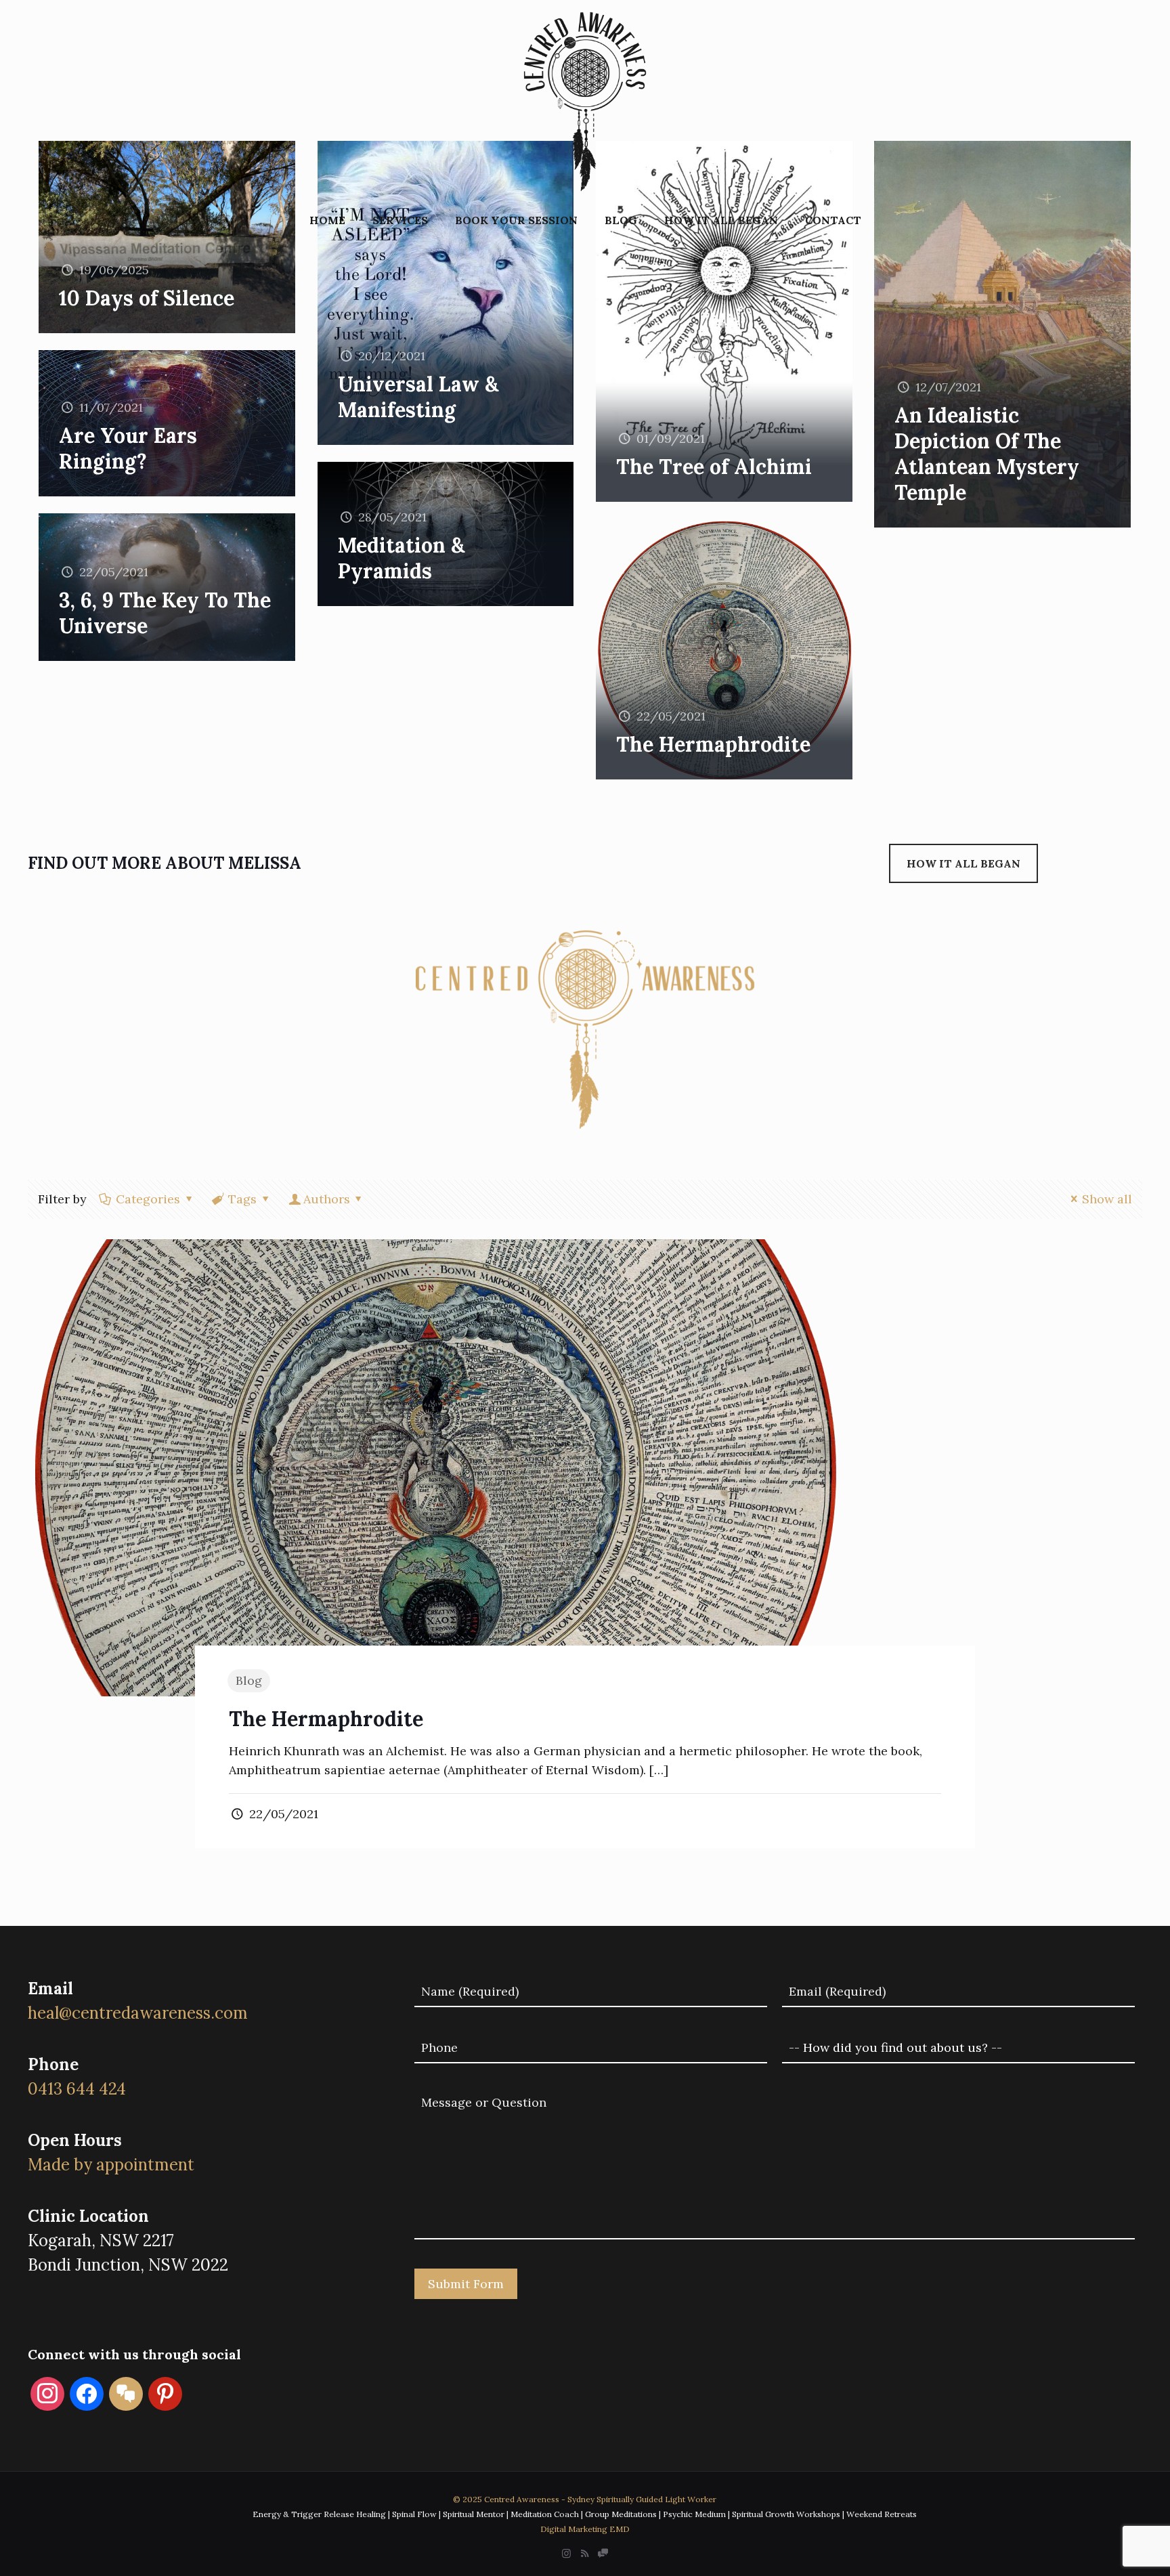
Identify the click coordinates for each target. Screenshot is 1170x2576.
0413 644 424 (77, 2089)
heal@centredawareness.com (138, 2013)
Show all (1107, 1199)
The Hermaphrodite (713, 744)
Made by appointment (111, 2165)
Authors (327, 1199)
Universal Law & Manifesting (418, 397)
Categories (148, 1199)
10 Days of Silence (147, 298)
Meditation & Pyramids (401, 558)
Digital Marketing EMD (585, 2529)
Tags (242, 1199)
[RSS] (585, 2553)
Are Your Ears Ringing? (128, 448)
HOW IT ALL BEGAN (963, 863)
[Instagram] (566, 2553)
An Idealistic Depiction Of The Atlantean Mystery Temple (987, 454)
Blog (249, 1680)
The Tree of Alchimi (714, 467)
